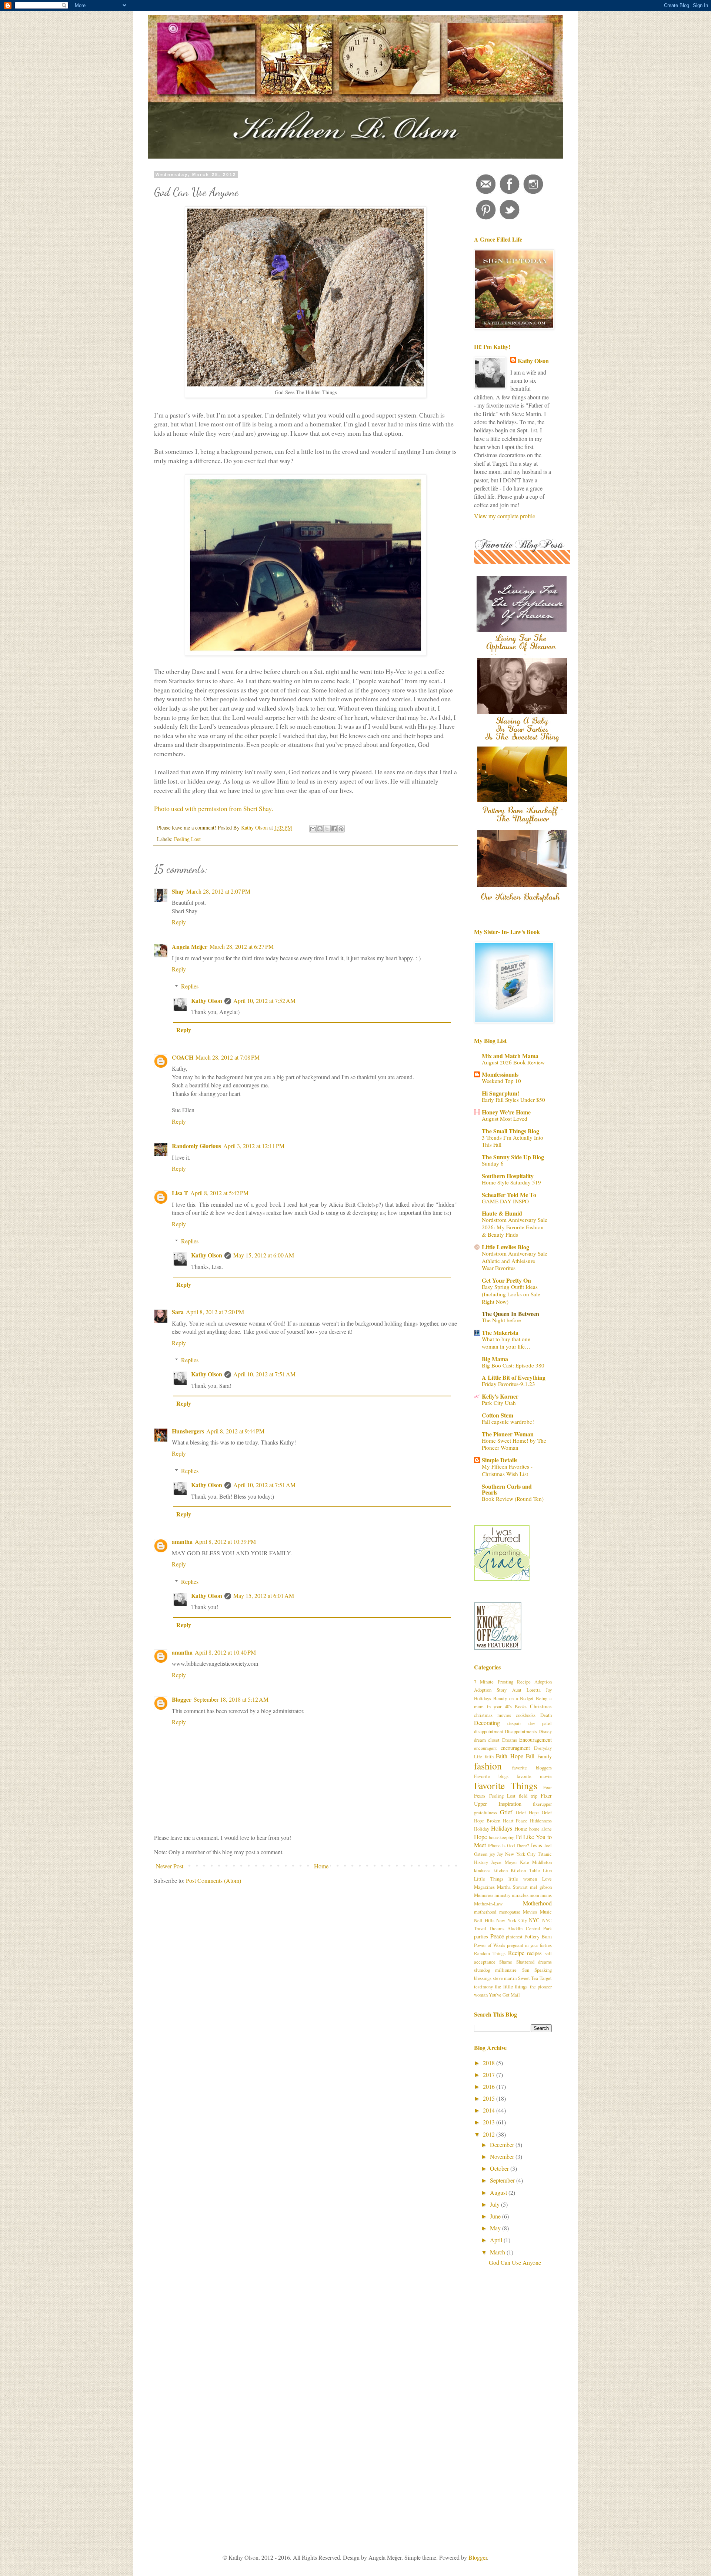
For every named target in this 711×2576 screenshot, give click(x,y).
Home (321, 1866)
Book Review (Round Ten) (513, 1499)
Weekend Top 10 (501, 1081)
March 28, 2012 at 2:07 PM (218, 891)
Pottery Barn (538, 1936)
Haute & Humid (502, 1213)
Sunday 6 (493, 1163)
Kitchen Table (525, 1870)
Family (545, 1756)
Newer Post (170, 1866)
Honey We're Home (506, 1112)
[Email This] (313, 829)
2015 (490, 2098)
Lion (547, 1870)
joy (492, 1854)
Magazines (484, 1887)
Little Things (489, 1879)
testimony (483, 1987)
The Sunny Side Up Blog (513, 1157)
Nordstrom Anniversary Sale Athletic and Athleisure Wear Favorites (515, 1261)
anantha (182, 1541)
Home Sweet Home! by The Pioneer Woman (514, 1444)
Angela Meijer (190, 946)
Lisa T (180, 1193)
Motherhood (537, 1903)
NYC (534, 1920)
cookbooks (526, 1715)
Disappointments (521, 1731)
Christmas (541, 1706)
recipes (534, 1953)
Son (526, 1970)
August (499, 2192)
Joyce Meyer (504, 1862)
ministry (502, 1895)
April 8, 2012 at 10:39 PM (225, 1541)
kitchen (501, 1870)
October (500, 2168)
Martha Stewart (512, 1887)
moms (546, 1895)
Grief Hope (527, 1812)
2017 (490, 2075)
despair (514, 1723)
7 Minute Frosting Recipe (502, 1682)
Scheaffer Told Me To (509, 1195)
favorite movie (534, 1776)
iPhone (494, 1845)
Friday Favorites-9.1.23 (508, 1384)
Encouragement (535, 1740)
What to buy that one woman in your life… (506, 1343)
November (503, 2156)
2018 (490, 2063)
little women (523, 1879)
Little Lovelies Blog (505, 1247)
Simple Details (500, 1460)
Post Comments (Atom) (213, 1880)
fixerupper (542, 1804)
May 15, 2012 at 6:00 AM (264, 1255)
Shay (178, 891)
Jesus (536, 1845)
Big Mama (495, 1359)
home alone (540, 1829)
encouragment (515, 1748)
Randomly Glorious (196, 1146)
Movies (530, 1912)
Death (546, 1715)
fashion (488, 1766)
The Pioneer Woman (508, 1434)
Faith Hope (510, 1756)
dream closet (487, 1740)
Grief (506, 1812)
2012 (490, 2134)
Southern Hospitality (508, 1176)
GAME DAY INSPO (505, 1201)
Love (547, 1879)
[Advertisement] (513, 2396)
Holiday (482, 1829)
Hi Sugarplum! (500, 1093)
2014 (490, 2110)
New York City (511, 1920)
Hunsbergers (188, 1431)
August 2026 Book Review (513, 1062)
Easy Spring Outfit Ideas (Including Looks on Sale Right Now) (511, 1294)
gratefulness (485, 1812)
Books (521, 1706)
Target (546, 1978)
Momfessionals (500, 1074)
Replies (190, 986)
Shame (506, 1962)
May (496, 2228)
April (497, 2240)
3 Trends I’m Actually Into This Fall (513, 1141)
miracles (520, 1895)
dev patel (540, 1723)
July (495, 2204)
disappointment (489, 1731)
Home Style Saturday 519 (511, 1182)
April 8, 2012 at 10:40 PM (225, 1652)
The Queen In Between (510, 1314)
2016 (490, 2086)
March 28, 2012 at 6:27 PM (242, 946)
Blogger (182, 1699)
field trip (528, 1796)
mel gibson (541, 1887)
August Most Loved (505, 1119)
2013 (490, 2122)
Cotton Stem (498, 1415)
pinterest (514, 1937)
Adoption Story (490, 1690)
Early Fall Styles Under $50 (513, 1100)
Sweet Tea (528, 1978)
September (503, 2180)
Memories (484, 1895)
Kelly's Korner (500, 1396)
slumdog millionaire (495, 1970)
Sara (178, 1312)
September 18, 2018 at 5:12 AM (231, 1699)
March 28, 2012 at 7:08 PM (228, 1057)
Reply (179, 922)
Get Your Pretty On (506, 1280)
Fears (480, 1796)
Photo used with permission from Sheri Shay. (213, 808)
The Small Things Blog (510, 1131)
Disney (545, 1731)
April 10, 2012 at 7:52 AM (264, 1001)
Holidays (502, 1828)
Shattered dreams (534, 1962)
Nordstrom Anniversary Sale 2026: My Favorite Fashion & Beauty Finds (515, 1227)
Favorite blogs (491, 1776)
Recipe (516, 1953)
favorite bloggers (532, 1768)
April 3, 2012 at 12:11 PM (254, 1146)
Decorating (487, 1723)
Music (546, 1912)
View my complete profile (505, 516)
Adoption (543, 1682)
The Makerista (500, 1332)
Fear (548, 1787)
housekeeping (502, 1837)
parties (481, 1936)
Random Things (490, 1953)
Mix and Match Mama (510, 1056)
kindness (482, 1870)
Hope (480, 1837)
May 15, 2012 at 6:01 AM (264, 1596)
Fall (530, 1756)
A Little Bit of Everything (514, 1377)
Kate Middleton (536, 1862)
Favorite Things (506, 1785)
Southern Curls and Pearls (507, 1489)
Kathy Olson (207, 1001)
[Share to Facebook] (334, 829)
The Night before (501, 1320)
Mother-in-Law (488, 1904)
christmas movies (493, 1715)
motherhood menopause (497, 1912)
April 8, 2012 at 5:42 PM (219, 1193)
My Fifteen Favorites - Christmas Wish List (507, 1470)
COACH (183, 1057)
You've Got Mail (504, 1995)
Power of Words (490, 1945)
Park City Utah (499, 1403)
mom (534, 1895)
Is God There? (516, 1845)
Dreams (510, 1740)
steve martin (505, 1978)
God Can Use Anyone (515, 2262)
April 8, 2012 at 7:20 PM (215, 1312)
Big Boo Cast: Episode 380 (513, 1365)
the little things (511, 1986)
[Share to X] (327, 829)
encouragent (485, 1748)
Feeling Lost (187, 839)
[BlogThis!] (320, 829)
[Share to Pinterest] (341, 829)
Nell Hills (484, 1920)
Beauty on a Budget (514, 1698)
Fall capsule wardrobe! (508, 1422)
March (498, 2252)
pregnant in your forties (530, 1945)
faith (489, 1756)
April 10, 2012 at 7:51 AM (264, 1374)
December (503, 2145)
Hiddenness (541, 1821)
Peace (497, 1936)
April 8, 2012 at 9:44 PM (235, 1431)
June (496, 2216)
